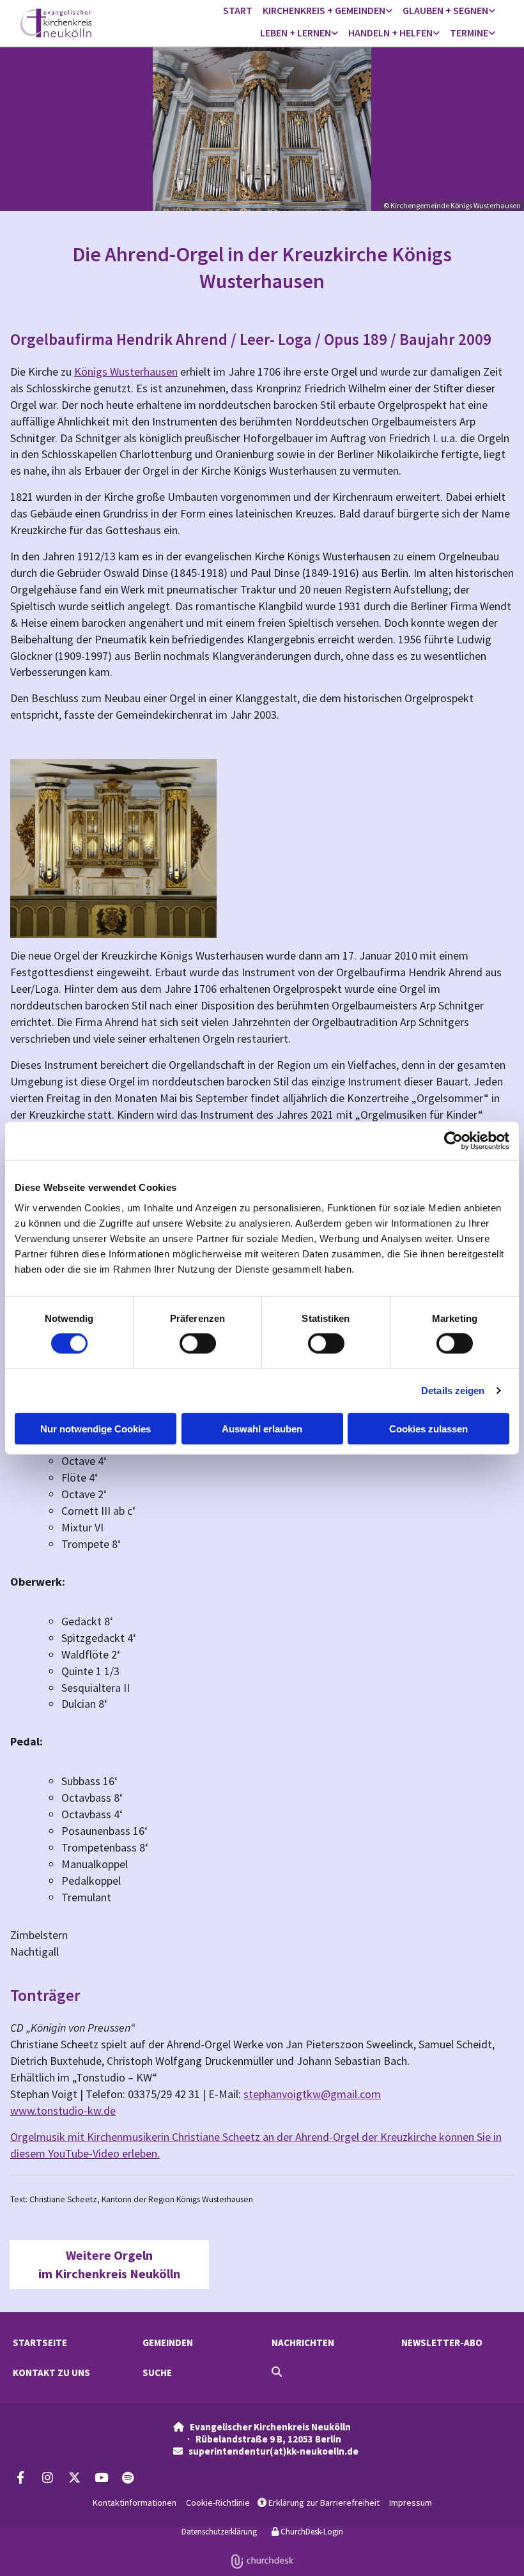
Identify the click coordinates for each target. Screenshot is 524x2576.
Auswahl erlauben (262, 1428)
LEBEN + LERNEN (296, 33)
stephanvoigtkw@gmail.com (312, 2094)
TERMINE (469, 33)
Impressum (411, 2503)
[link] (327, 11)
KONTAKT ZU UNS (51, 2373)
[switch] (198, 1344)
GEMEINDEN (168, 2342)
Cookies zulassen (428, 1428)
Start (238, 10)
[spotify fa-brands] (128, 2477)
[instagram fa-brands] (47, 2477)
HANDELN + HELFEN (390, 33)
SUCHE (157, 2373)
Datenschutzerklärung (219, 2532)
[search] (277, 2372)
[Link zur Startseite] (76, 23)
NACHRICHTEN (303, 2342)
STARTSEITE (40, 2342)
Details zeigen (453, 1391)
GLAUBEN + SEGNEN (445, 10)
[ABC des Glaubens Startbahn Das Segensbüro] (492, 11)
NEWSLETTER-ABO (442, 2342)
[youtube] (101, 2477)
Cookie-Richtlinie (218, 2503)
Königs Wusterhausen (126, 372)
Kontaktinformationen (135, 2503)
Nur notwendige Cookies (96, 1428)
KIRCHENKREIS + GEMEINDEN (324, 10)
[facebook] (20, 2477)
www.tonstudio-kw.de (63, 2111)
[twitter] (74, 2477)
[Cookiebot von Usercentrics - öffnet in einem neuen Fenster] (453, 1141)
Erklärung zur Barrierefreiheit (319, 2503)
